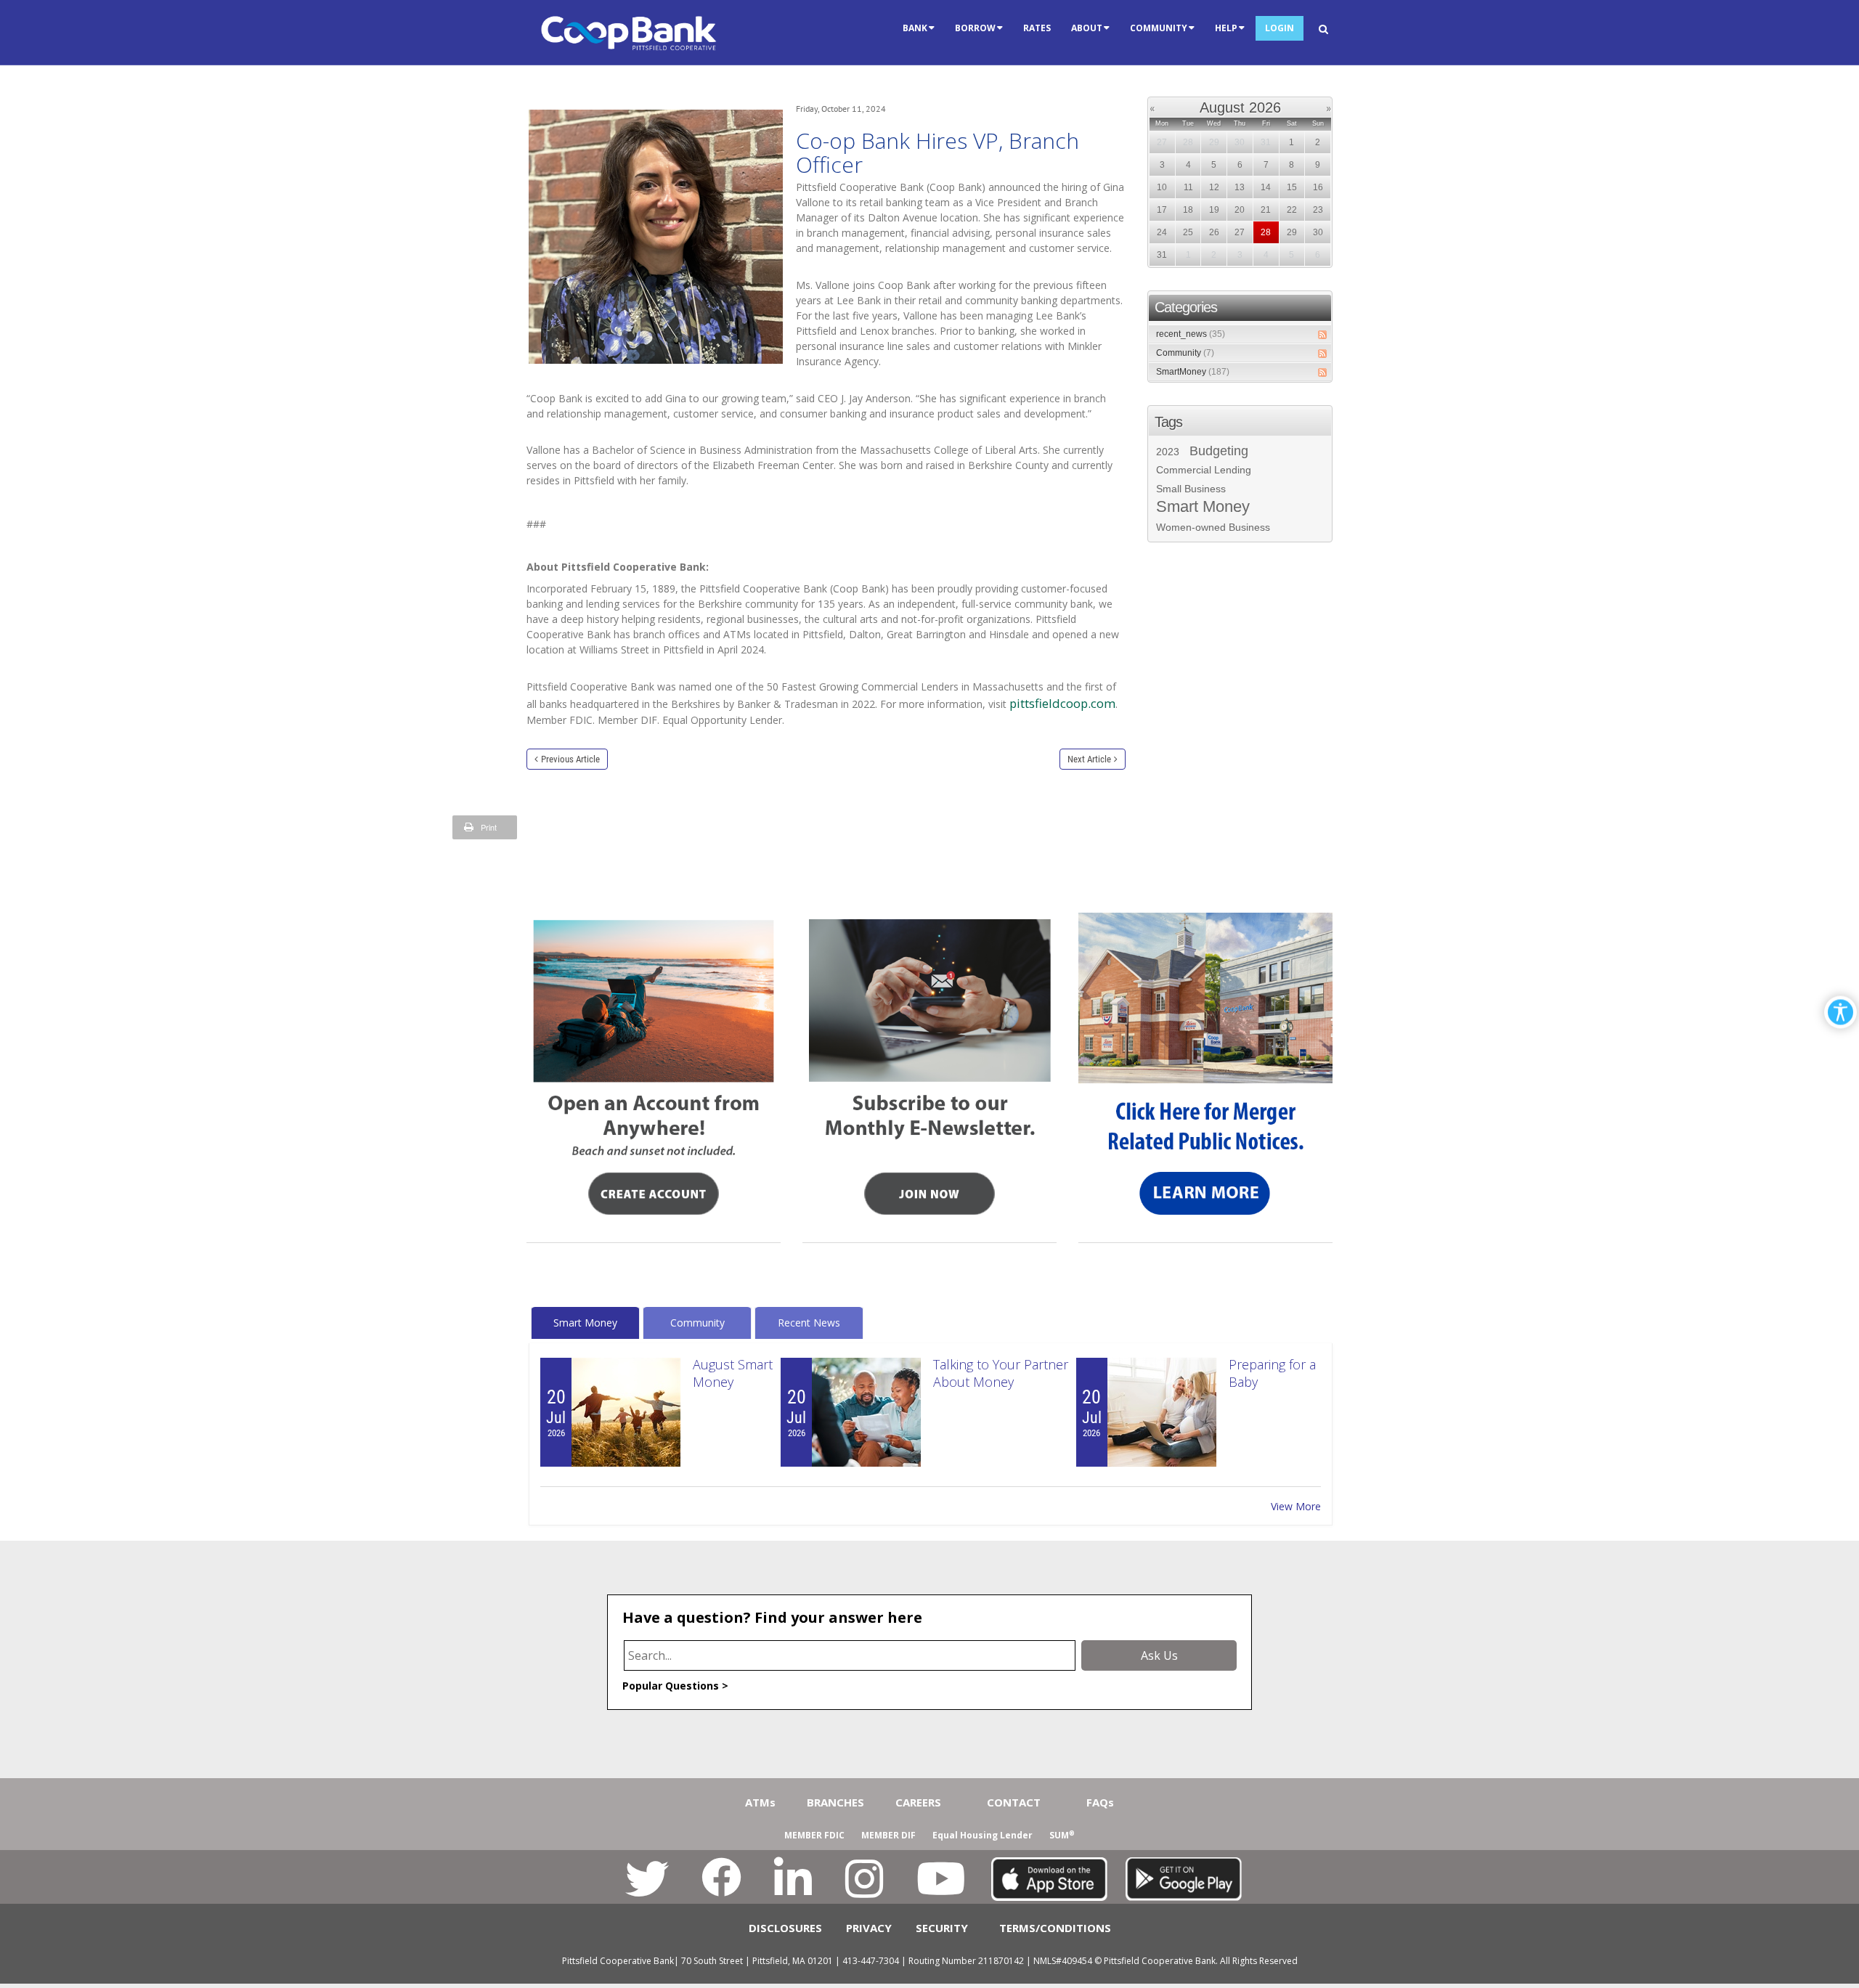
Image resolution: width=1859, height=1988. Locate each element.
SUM (1062, 1835)
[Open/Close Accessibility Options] (1840, 1013)
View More (1296, 1506)
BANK (915, 28)
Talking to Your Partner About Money (1001, 1373)
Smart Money (1203, 507)
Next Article (1089, 759)
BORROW (975, 28)
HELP (1226, 28)
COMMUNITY (1159, 28)
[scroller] (1834, 1971)
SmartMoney (1193, 372)
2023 (1168, 452)
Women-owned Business (1213, 527)
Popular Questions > (675, 1686)
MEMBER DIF (888, 1835)
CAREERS (918, 1802)
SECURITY (942, 1928)
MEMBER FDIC (814, 1835)
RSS (1322, 335)
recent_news (1191, 334)
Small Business (1191, 489)
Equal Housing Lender (983, 1835)
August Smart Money (733, 1373)
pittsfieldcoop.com (1062, 703)
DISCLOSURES (785, 1928)
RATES (1037, 28)
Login (1280, 28)
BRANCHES (835, 1802)
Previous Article (570, 759)
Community (1185, 353)
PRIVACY (869, 1928)
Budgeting (1219, 451)
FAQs (1100, 1802)
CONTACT (1014, 1802)
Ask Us (1159, 1655)
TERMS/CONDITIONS (1055, 1928)
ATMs (760, 1802)
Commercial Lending (1204, 470)
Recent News (809, 1323)
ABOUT (1087, 28)
